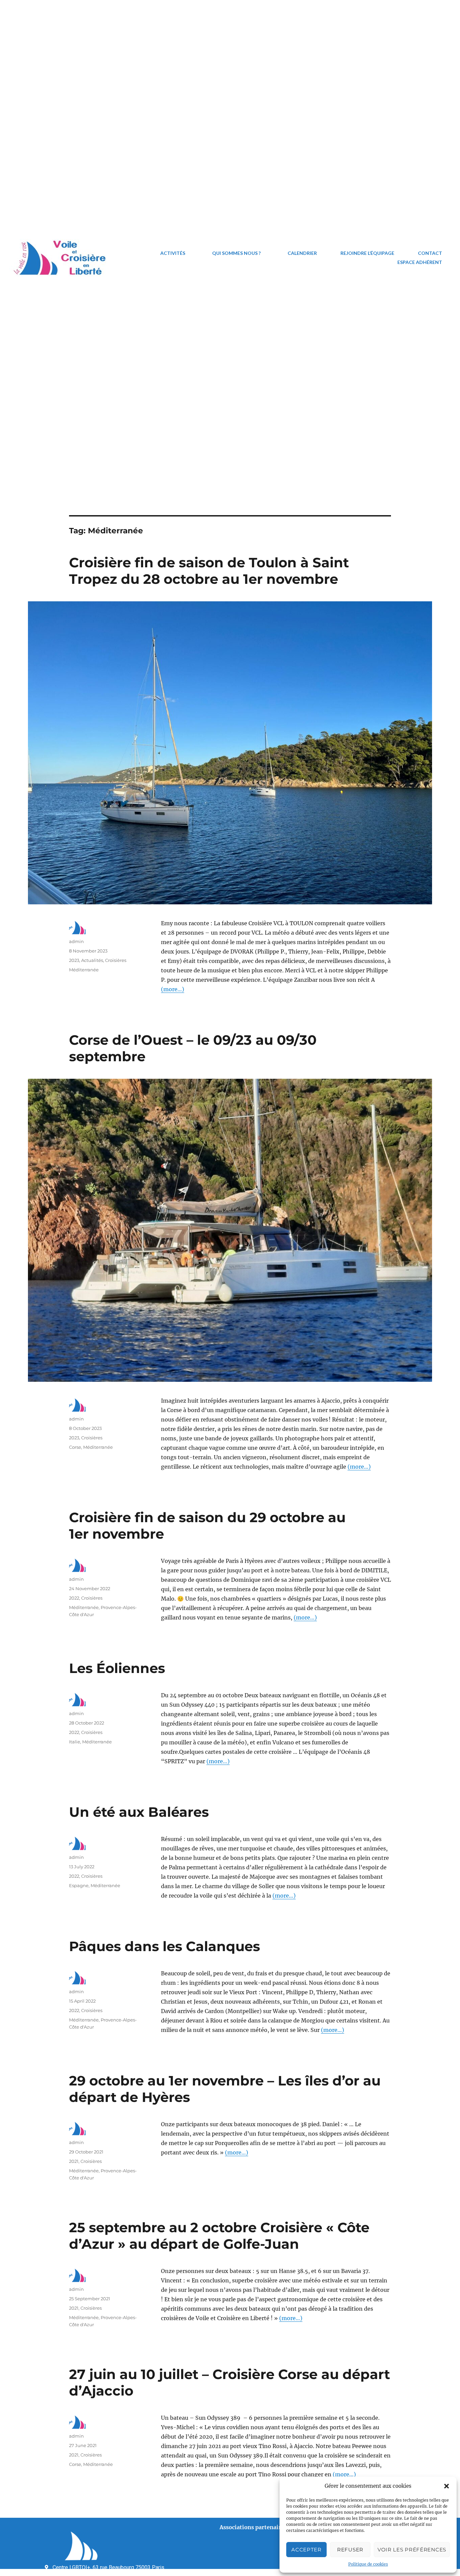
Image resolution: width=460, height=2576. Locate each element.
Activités (173, 253)
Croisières (116, 960)
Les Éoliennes (117, 1668)
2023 (74, 960)
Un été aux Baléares (139, 1812)
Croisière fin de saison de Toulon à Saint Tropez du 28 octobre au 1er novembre (209, 571)
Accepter (306, 2550)
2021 (74, 2161)
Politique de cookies (368, 2564)
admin (76, 941)
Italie (75, 1742)
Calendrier (302, 253)
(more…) (173, 989)
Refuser (350, 2550)
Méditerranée (84, 970)
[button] (447, 2486)
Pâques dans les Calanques (165, 1946)
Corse (75, 1447)
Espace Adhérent (420, 262)
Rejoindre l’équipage (367, 253)
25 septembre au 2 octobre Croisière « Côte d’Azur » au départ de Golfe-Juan (219, 2236)
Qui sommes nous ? (236, 253)
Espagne (79, 1885)
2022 (74, 1598)
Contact (430, 253)
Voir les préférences (412, 2550)
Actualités (92, 960)
